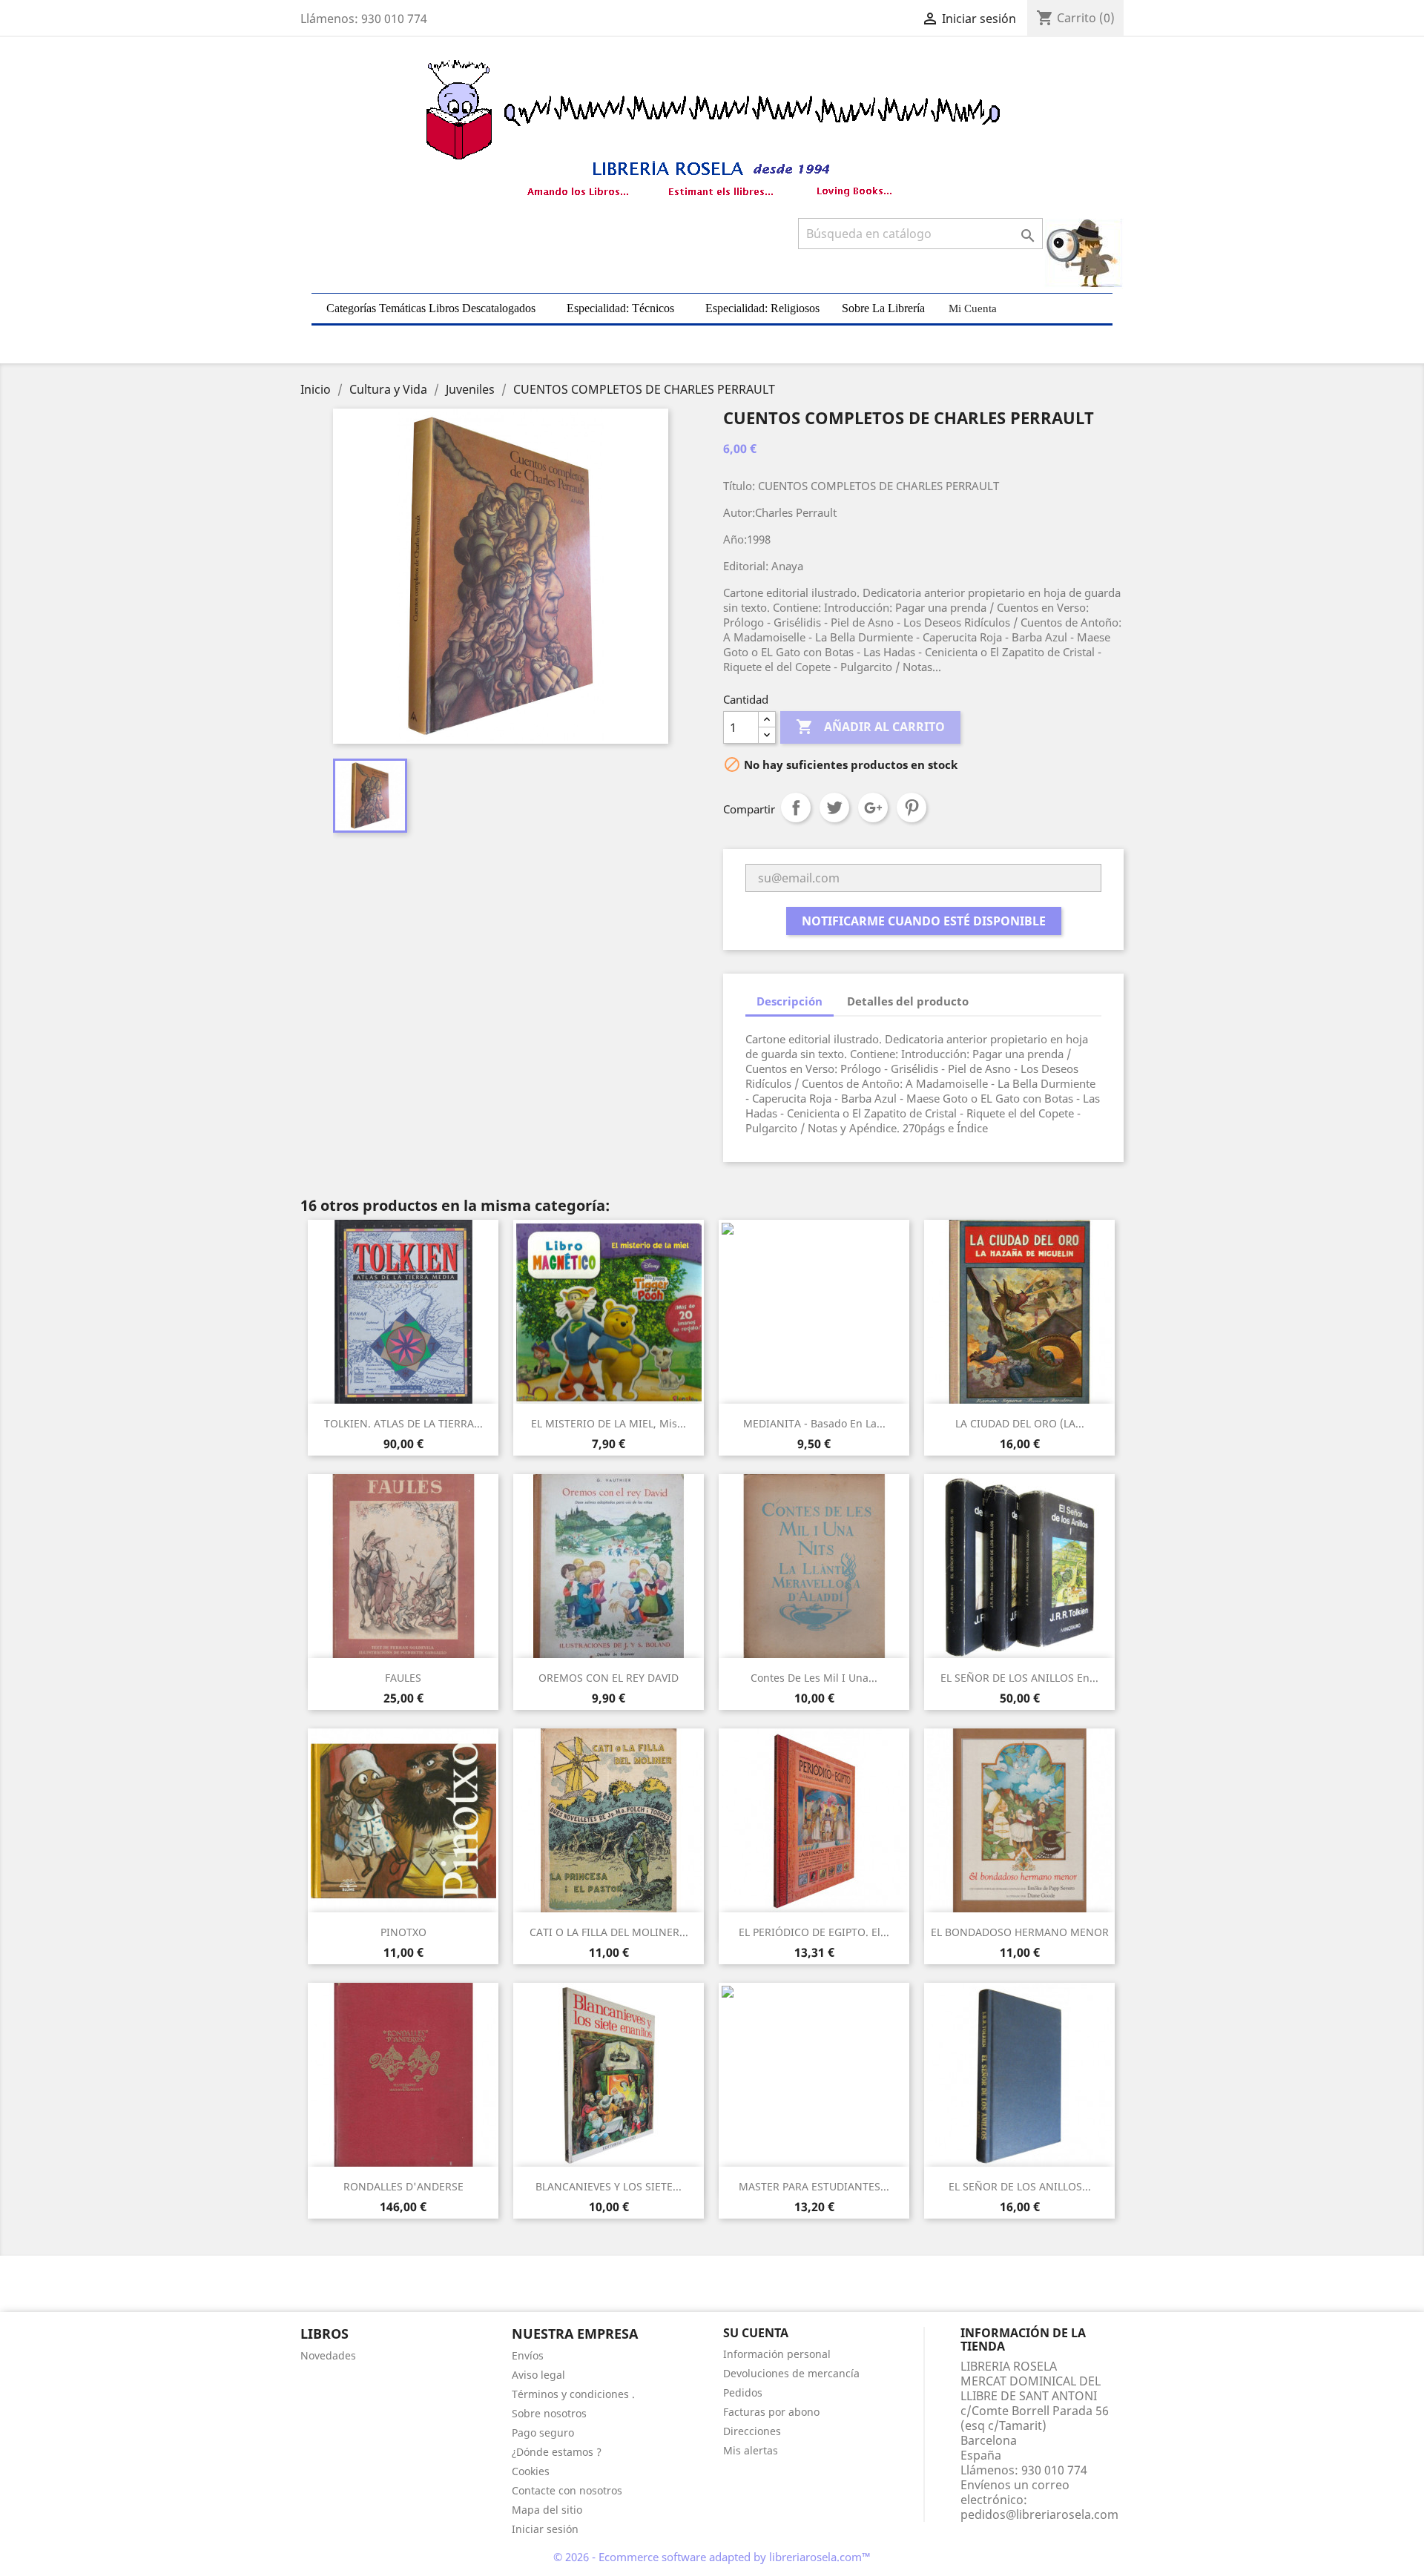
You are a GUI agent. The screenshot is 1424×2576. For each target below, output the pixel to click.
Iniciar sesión (545, 2529)
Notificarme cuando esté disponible (924, 921)
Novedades (328, 2355)
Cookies (531, 2471)
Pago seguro (543, 2433)
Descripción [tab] (790, 1001)
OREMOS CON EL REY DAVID (609, 1678)
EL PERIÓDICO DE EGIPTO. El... (814, 1932)
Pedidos (743, 2392)
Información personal (777, 2354)
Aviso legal (538, 2375)
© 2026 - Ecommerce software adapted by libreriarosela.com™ (712, 2557)
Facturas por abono (771, 2412)
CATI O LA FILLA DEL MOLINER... (609, 1932)
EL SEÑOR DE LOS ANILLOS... (1020, 2186)
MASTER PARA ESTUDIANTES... (814, 2186)
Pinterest (912, 808)
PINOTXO (403, 1932)
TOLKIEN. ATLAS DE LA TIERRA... (403, 1423)
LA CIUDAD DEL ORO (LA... (1020, 1423)
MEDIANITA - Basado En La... (814, 1423)
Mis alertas (751, 2450)
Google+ (873, 808)
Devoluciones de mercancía (791, 2373)
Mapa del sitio (547, 2510)
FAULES (403, 1678)
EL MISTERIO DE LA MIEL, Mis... (609, 1423)
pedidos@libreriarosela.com (1039, 2514)
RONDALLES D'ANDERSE (403, 2186)
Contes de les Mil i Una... (814, 1678)
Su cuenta (756, 2333)
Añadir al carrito (870, 727)
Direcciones (752, 2431)
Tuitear (834, 808)
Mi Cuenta (973, 308)
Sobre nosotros (549, 2413)
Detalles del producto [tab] (908, 1001)
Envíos (528, 2355)
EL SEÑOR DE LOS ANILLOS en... (1019, 1678)
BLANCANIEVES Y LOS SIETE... (609, 2186)
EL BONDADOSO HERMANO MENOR (1020, 1932)
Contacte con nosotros (567, 2490)
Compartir (796, 808)
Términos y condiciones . (573, 2394)
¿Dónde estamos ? (557, 2452)
